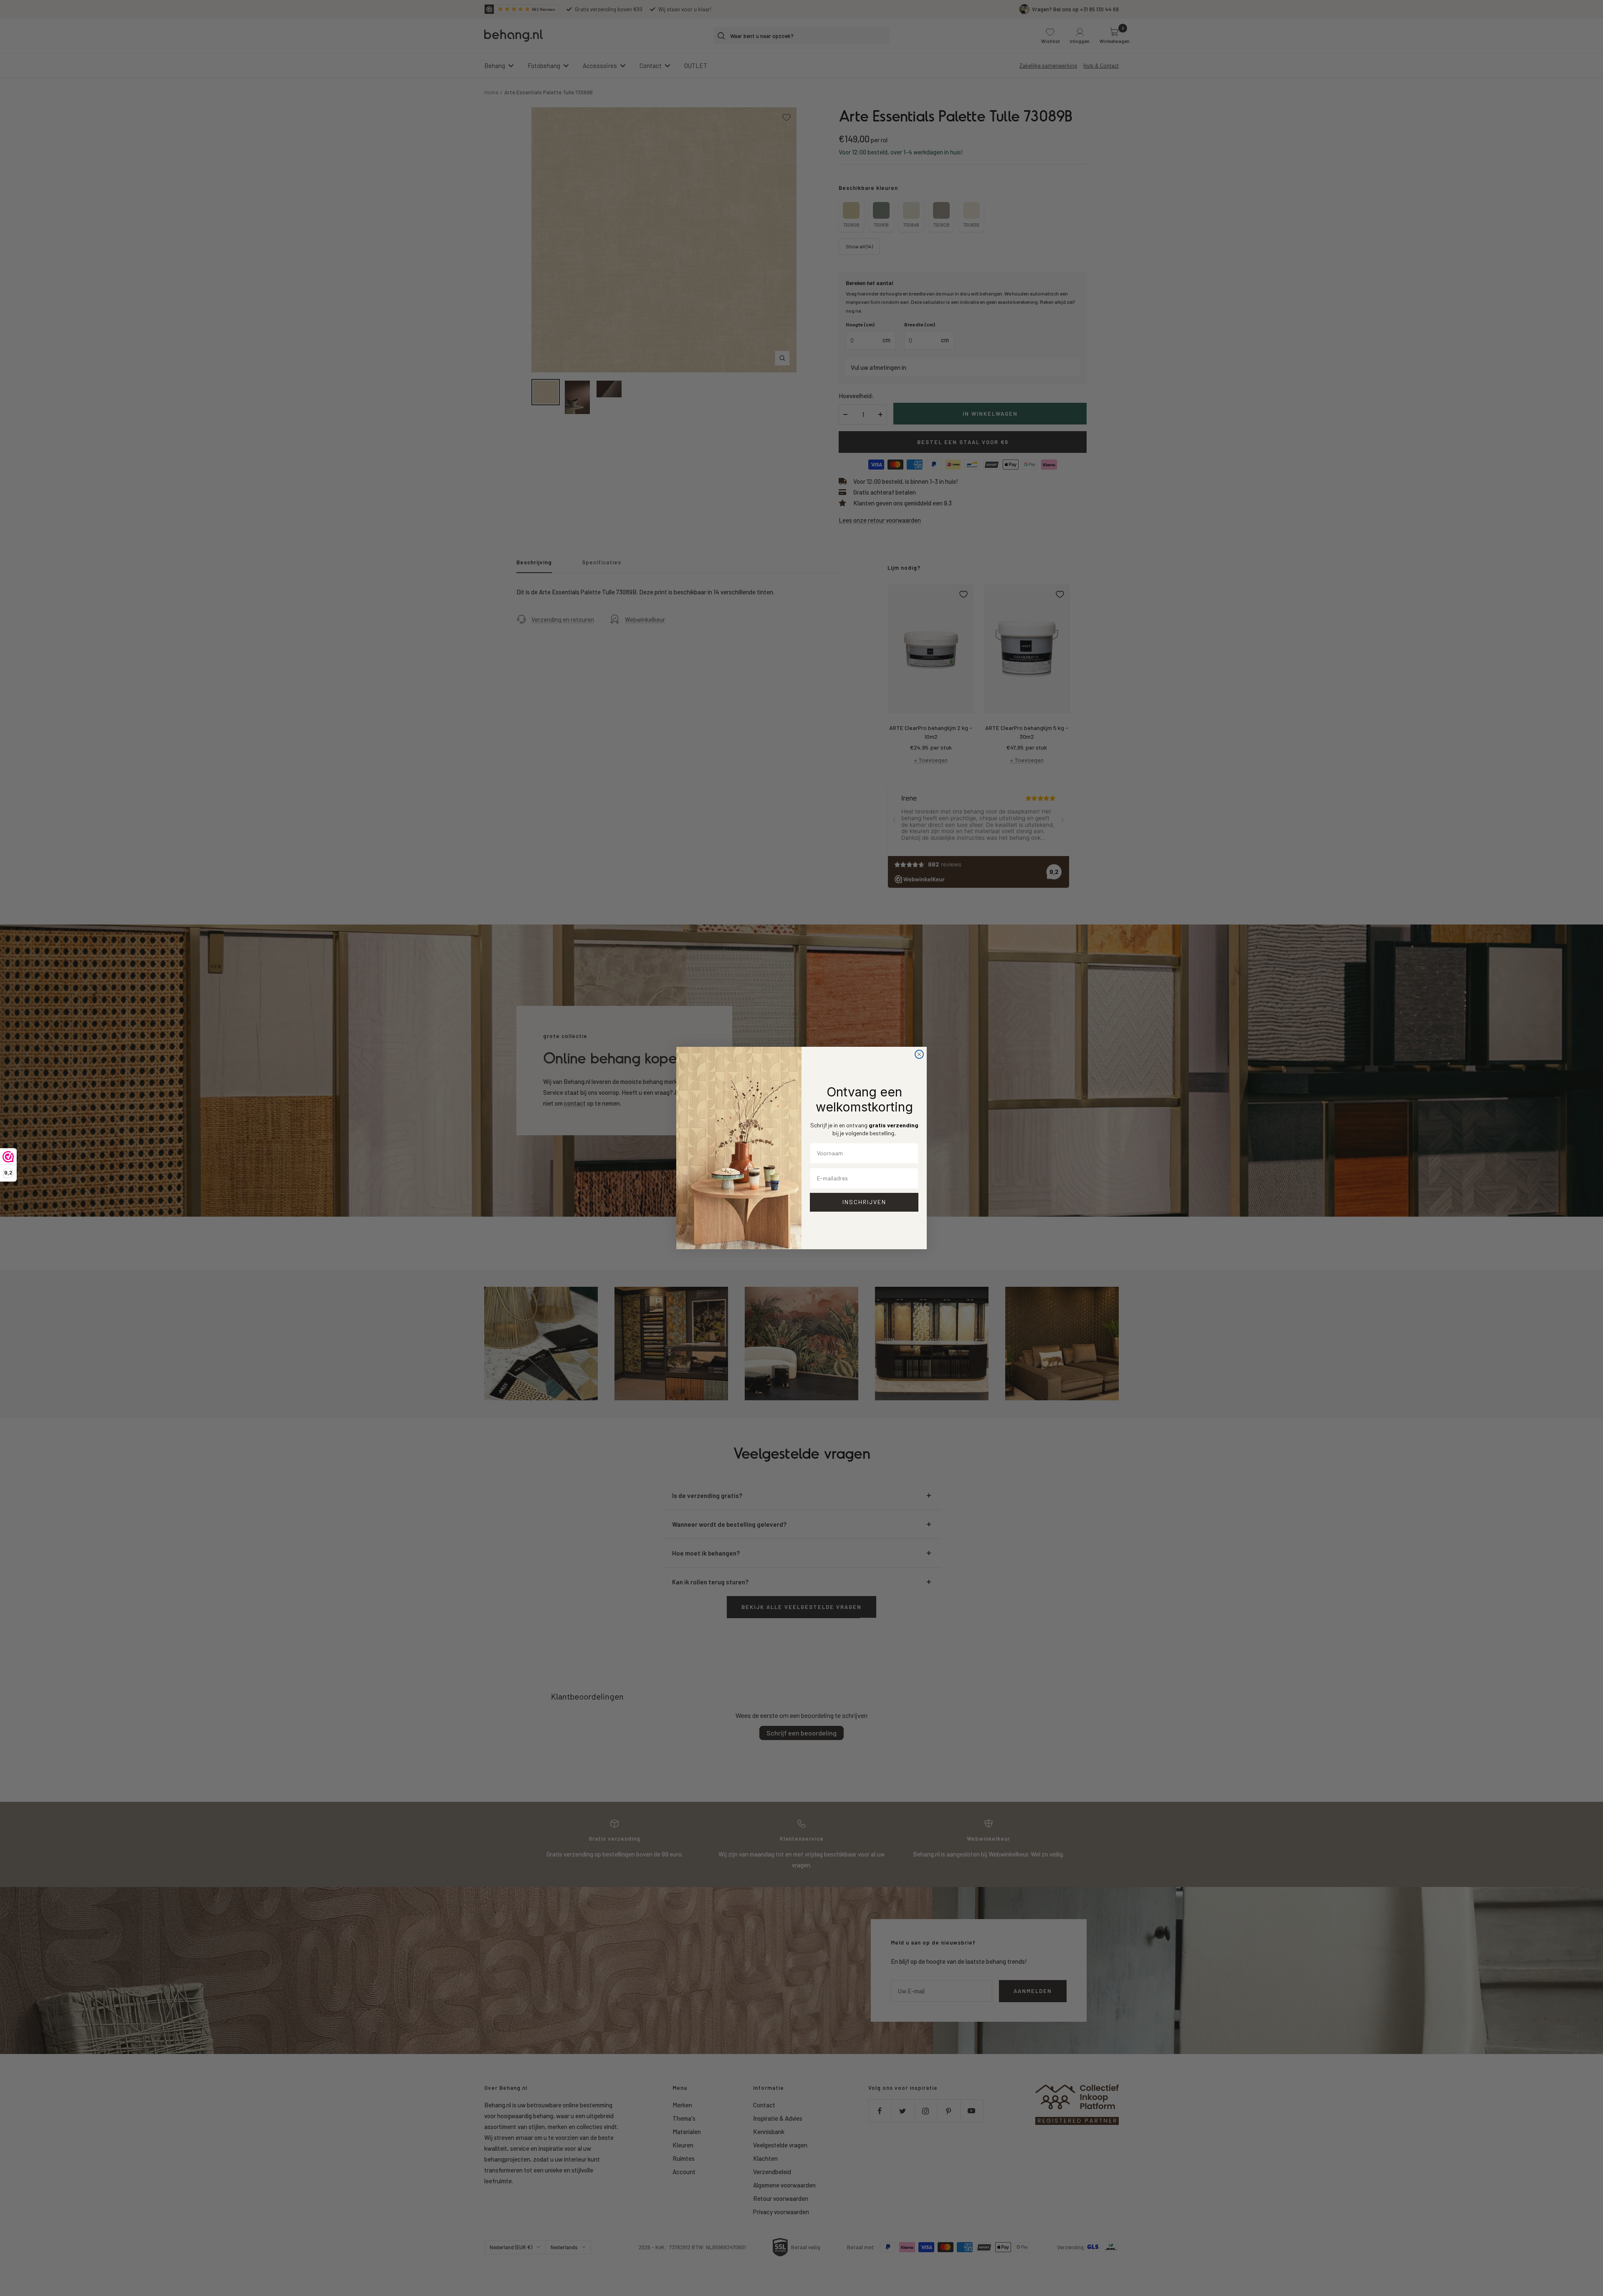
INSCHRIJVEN (864, 1202)
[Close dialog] (919, 1054)
